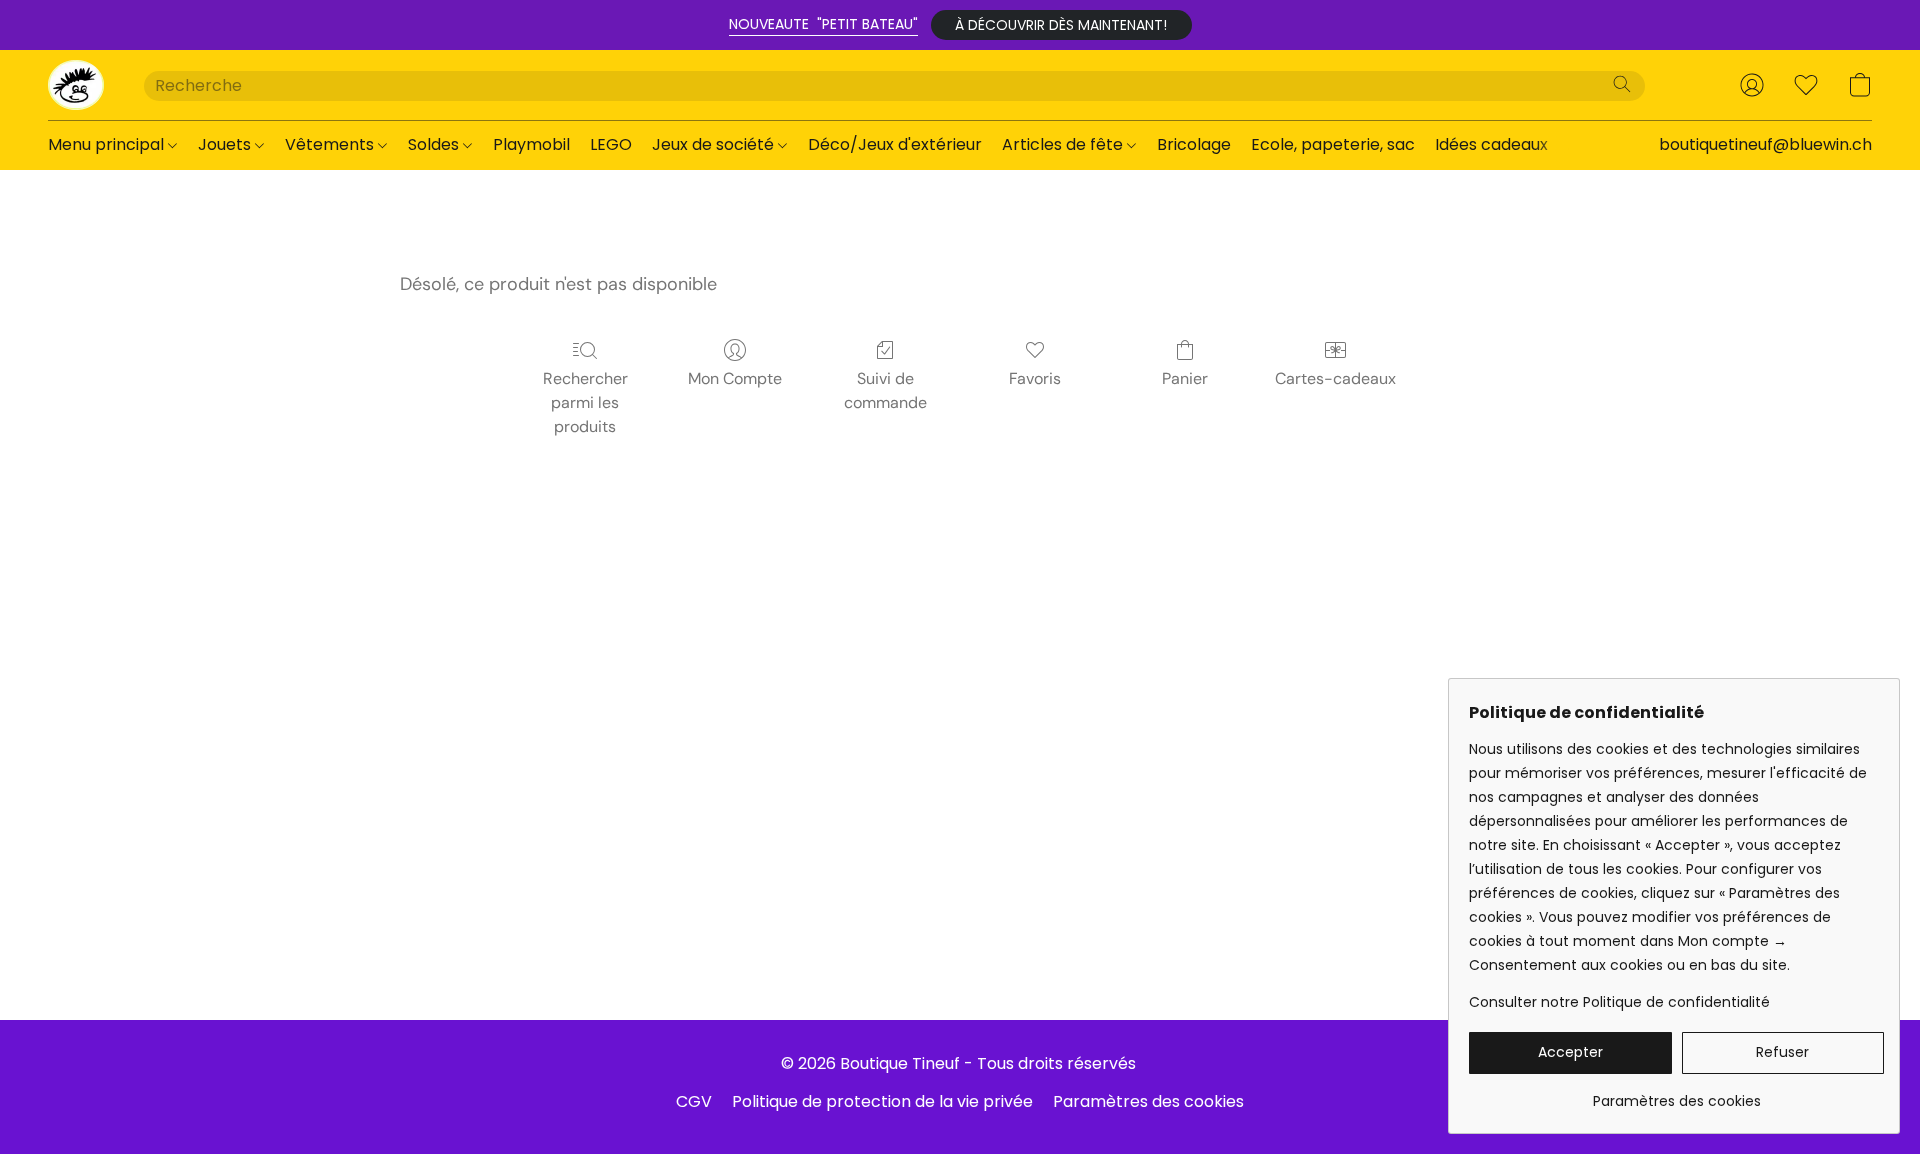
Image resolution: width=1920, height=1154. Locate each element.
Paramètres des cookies (1148, 1101)
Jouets (226, 144)
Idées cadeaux (1491, 144)
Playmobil (531, 144)
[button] (1061, 25)
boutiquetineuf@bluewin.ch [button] (1765, 144)
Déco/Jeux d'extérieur (895, 144)
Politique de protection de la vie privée (882, 1101)
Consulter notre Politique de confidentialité (1619, 1002)
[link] (1676, 1093)
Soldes (435, 144)
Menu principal (108, 144)
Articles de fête (1064, 144)
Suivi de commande (885, 390)
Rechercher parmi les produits (585, 402)
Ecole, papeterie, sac (1333, 144)
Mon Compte (735, 378)
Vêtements (331, 144)
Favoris (1035, 378)
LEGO (611, 144)
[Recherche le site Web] (1622, 84)
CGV (694, 1101)
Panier (1185, 378)
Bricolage (1194, 144)
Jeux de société (715, 144)
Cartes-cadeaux (1335, 378)
